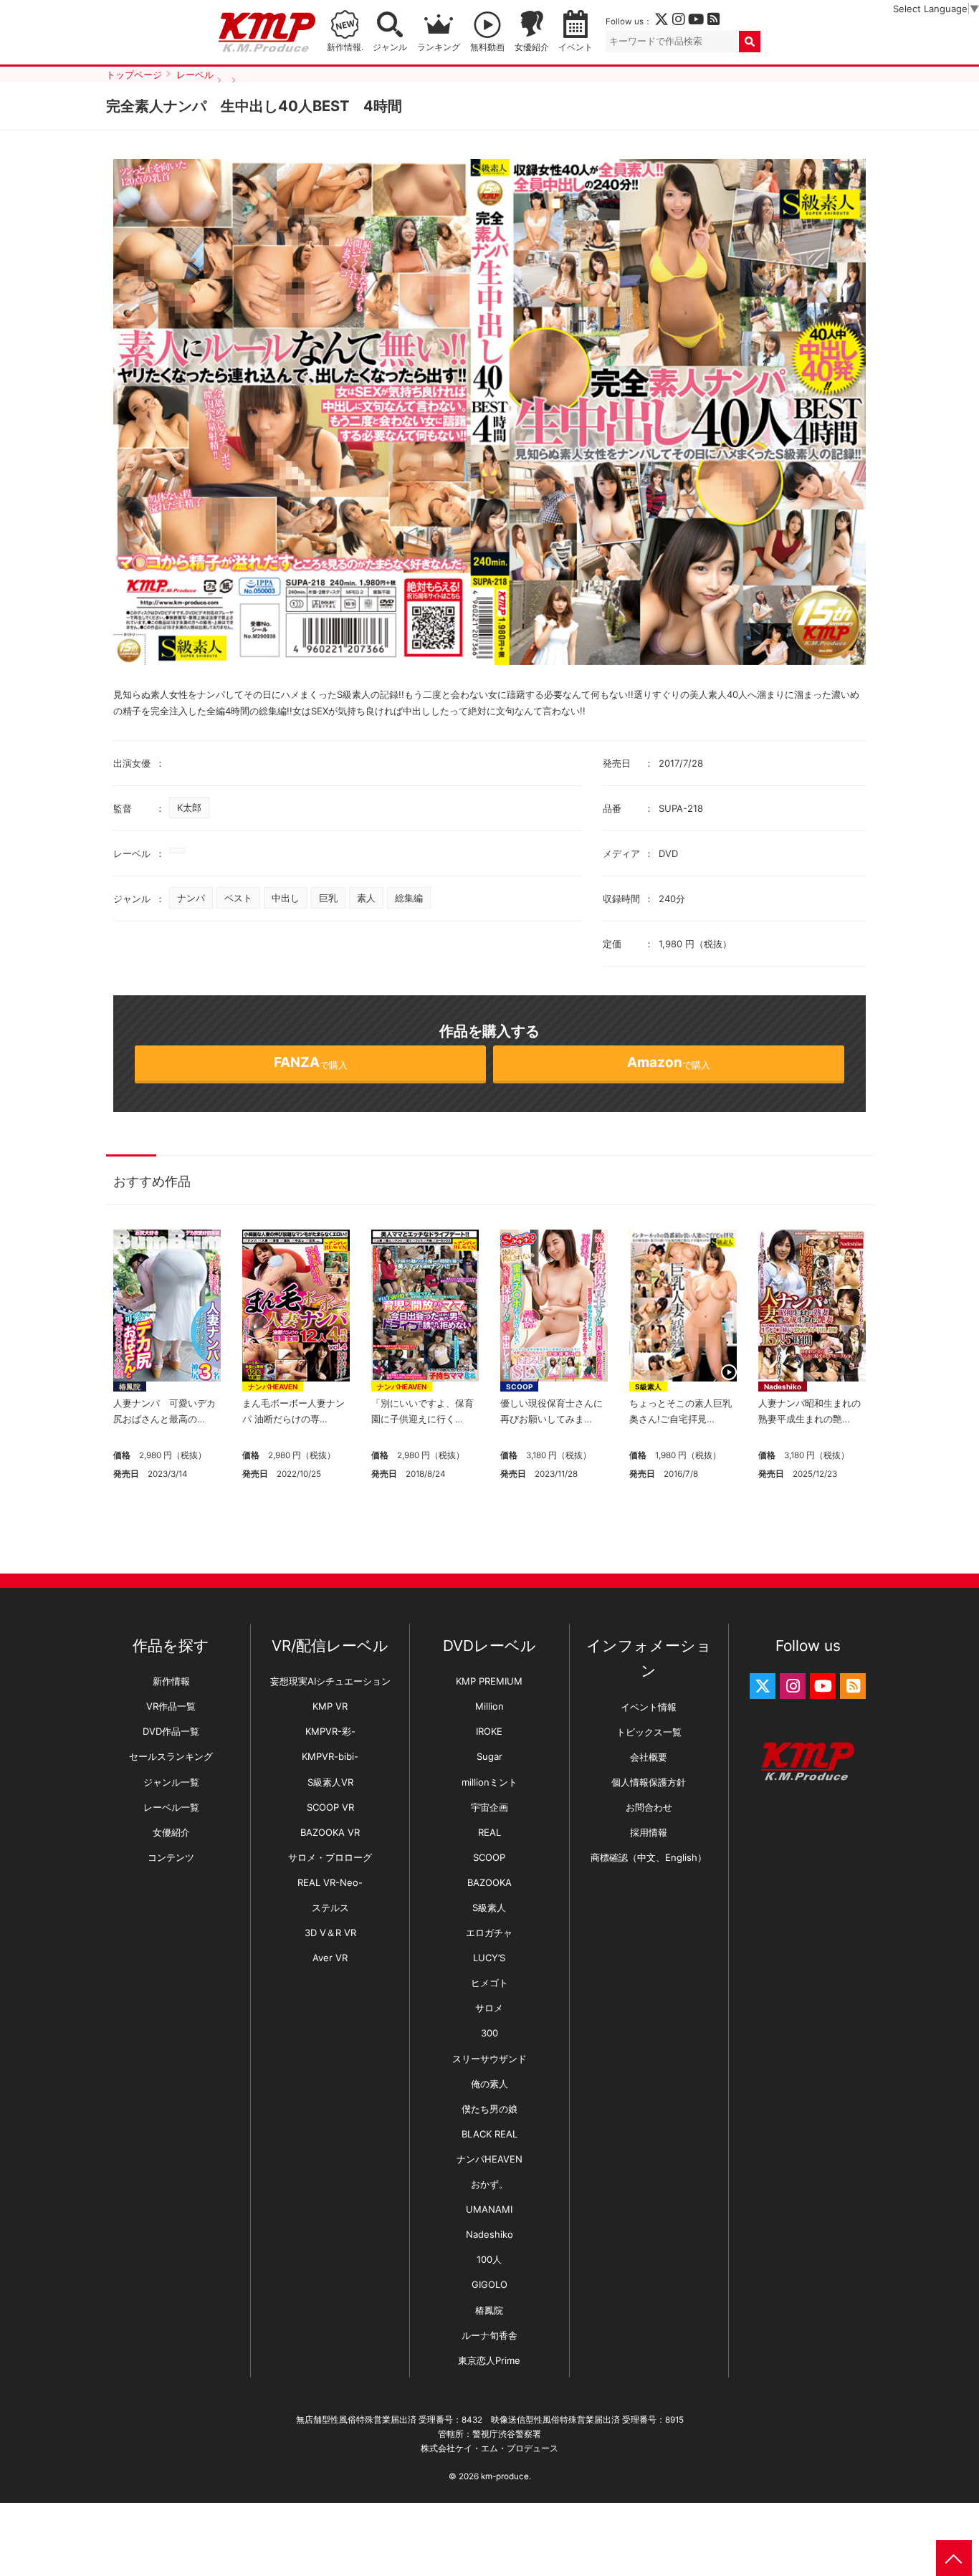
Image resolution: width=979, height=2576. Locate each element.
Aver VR (330, 1958)
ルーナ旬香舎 (489, 2335)
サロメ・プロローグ (330, 1857)
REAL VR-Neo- (330, 1882)
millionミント (489, 1782)
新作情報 (171, 1681)
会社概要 (649, 1757)
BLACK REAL (489, 2134)
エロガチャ (489, 1933)
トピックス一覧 (649, 1732)
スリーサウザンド (489, 2059)
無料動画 (487, 47)
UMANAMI (489, 2209)
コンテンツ (171, 1857)
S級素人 (648, 1387)
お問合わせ (649, 1807)
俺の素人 (489, 2084)
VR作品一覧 (171, 1706)
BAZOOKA (489, 1882)
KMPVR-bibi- (330, 1756)
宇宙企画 (489, 1807)
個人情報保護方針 (649, 1782)
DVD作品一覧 (171, 1731)
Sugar (489, 1756)
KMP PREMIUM (489, 1681)
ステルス (330, 1907)
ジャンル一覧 (171, 1782)
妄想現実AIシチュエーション (330, 1681)
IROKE (489, 1731)
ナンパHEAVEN (273, 1387)
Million (489, 1706)
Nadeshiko (783, 1387)
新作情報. (345, 47)
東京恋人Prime (489, 2360)
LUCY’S (489, 1958)
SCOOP (519, 1387)
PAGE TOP (954, 2558)
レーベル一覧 (171, 1807)
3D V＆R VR (330, 1933)
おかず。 (489, 2184)
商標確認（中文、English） (649, 1857)
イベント (576, 47)
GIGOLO (489, 2284)
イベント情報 (649, 1707)
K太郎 (189, 808)
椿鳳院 (130, 1387)
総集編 (409, 898)
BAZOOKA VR (330, 1832)
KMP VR (330, 1706)
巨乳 (328, 898)
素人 (366, 898)
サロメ (489, 2008)
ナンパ (191, 898)
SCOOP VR (330, 1807)
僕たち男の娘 (489, 2109)
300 (489, 2033)
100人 (489, 2259)
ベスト (238, 898)
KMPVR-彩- (330, 1731)
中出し (286, 898)
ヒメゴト (489, 1983)
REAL (489, 1832)
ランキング (439, 47)
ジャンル (390, 47)
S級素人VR (330, 1782)
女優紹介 (532, 47)
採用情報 (649, 1832)
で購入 (311, 1062)
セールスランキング (171, 1756)
